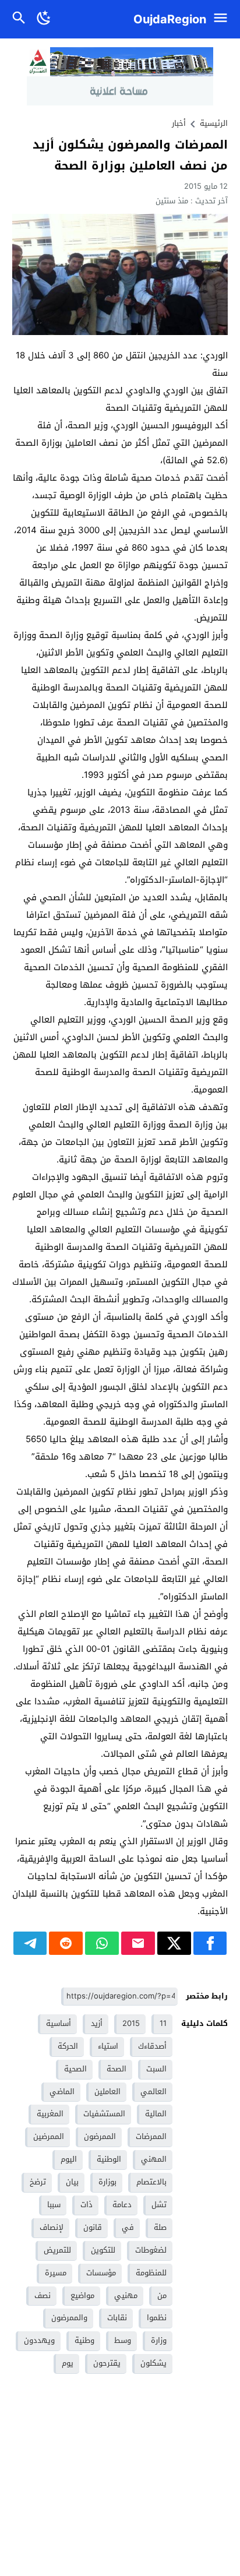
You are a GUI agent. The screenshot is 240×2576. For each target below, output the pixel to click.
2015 (131, 2023)
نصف (43, 2295)
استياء (108, 2046)
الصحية (75, 2069)
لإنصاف (52, 2227)
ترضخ (38, 2182)
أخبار (179, 123)
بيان (72, 2182)
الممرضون (100, 2136)
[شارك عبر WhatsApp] (102, 1943)
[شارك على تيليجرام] (30, 1943)
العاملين (107, 2092)
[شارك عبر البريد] (138, 1943)
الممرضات (151, 2136)
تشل (159, 2205)
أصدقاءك (152, 2046)
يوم (68, 2363)
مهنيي (126, 2295)
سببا (54, 2205)
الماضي (62, 2092)
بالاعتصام (151, 2182)
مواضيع (82, 2295)
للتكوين (103, 2250)
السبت (156, 2069)
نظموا (157, 2318)
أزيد (97, 2023)
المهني (154, 2159)
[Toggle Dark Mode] (44, 19)
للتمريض (57, 2250)
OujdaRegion (170, 19)
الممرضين (49, 2136)
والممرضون (69, 2318)
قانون (93, 2227)
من (162, 2295)
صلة (160, 2227)
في (128, 2227)
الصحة (117, 2069)
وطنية (84, 2340)
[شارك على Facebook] (210, 1943)
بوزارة (107, 2182)
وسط (123, 2340)
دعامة (122, 2205)
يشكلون (153, 2363)
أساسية (59, 2023)
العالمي (153, 2092)
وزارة (159, 2340)
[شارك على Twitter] (174, 1943)
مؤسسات (101, 2273)
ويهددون (39, 2340)
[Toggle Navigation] (223, 19)
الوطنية (109, 2159)
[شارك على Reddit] (66, 1943)
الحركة (68, 2046)
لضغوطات (151, 2250)
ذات (87, 2205)
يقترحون (107, 2363)
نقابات (117, 2318)
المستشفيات (104, 2114)
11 (163, 2023)
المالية (156, 2114)
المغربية (50, 2114)
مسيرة (56, 2273)
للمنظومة (151, 2273)
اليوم (69, 2159)
